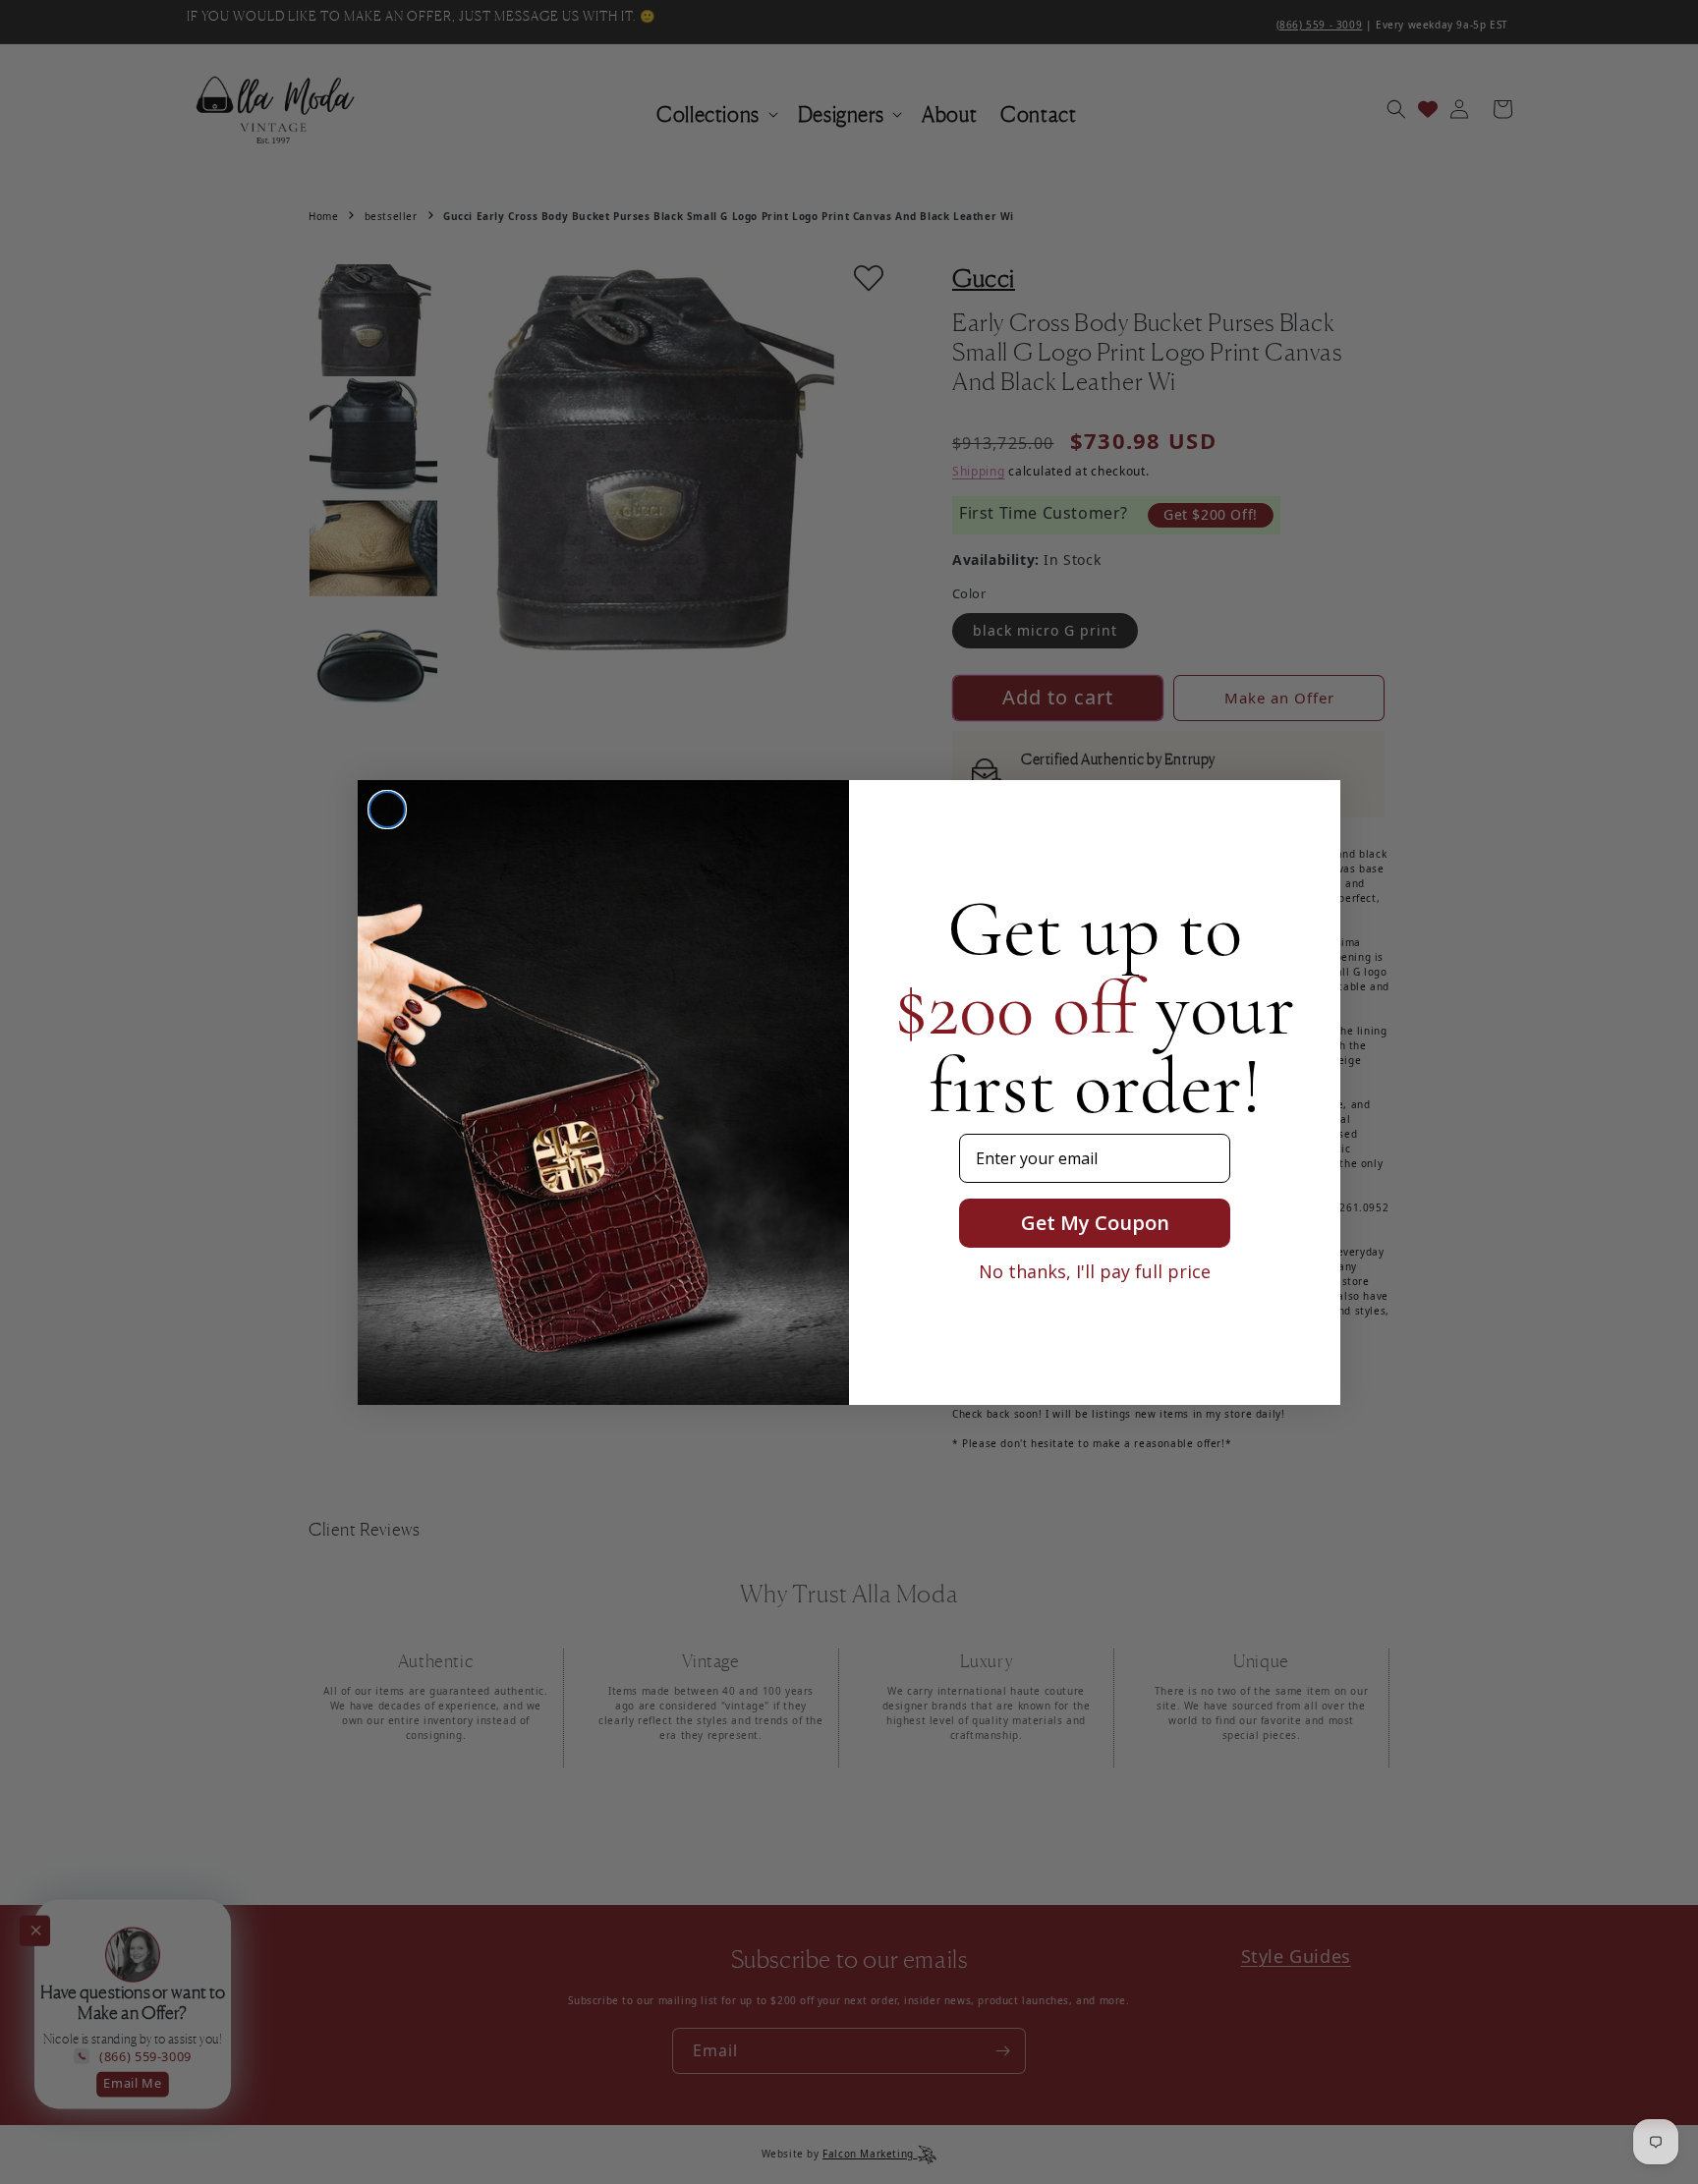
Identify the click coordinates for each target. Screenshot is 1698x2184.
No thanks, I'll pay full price (1095, 1271)
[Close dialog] (387, 810)
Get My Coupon (1095, 1223)
